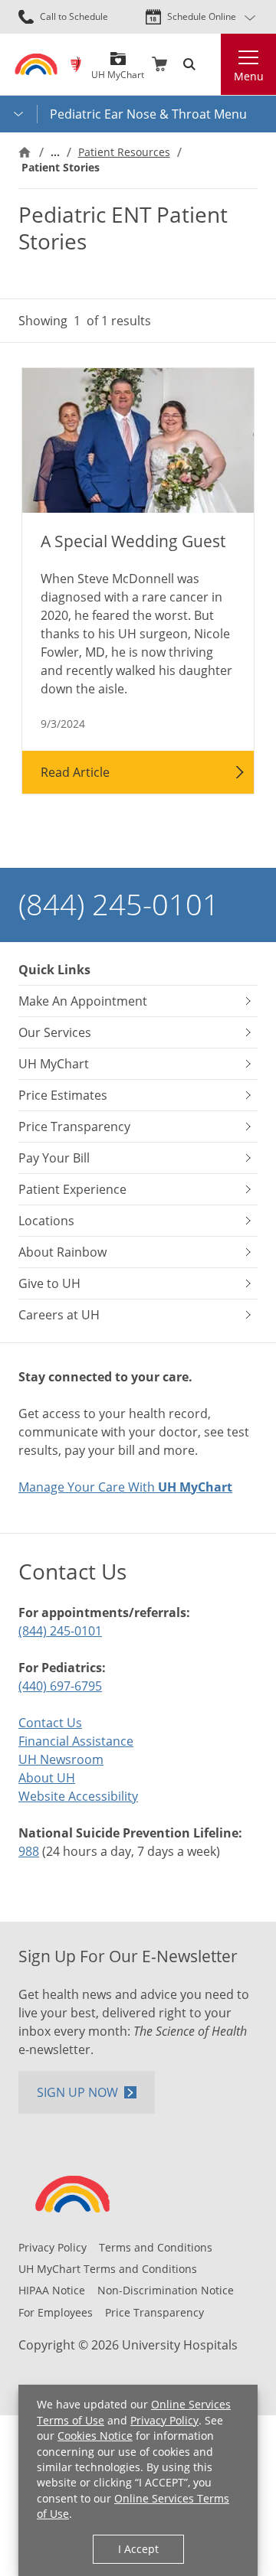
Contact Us (50, 1723)
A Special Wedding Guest (133, 541)
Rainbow (76, 64)
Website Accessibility (78, 1796)
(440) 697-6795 (60, 1686)
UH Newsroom (61, 1759)
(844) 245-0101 (119, 904)
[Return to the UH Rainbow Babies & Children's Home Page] (36, 64)
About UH (47, 1778)
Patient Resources (124, 152)
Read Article (75, 772)
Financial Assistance (76, 1741)
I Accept (138, 2549)
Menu (249, 76)
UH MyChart (118, 69)
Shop (159, 64)
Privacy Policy (164, 2420)
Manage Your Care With (125, 1487)
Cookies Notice (95, 2436)
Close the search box (212, 64)
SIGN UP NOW (77, 2092)
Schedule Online (202, 16)
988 (29, 1851)
